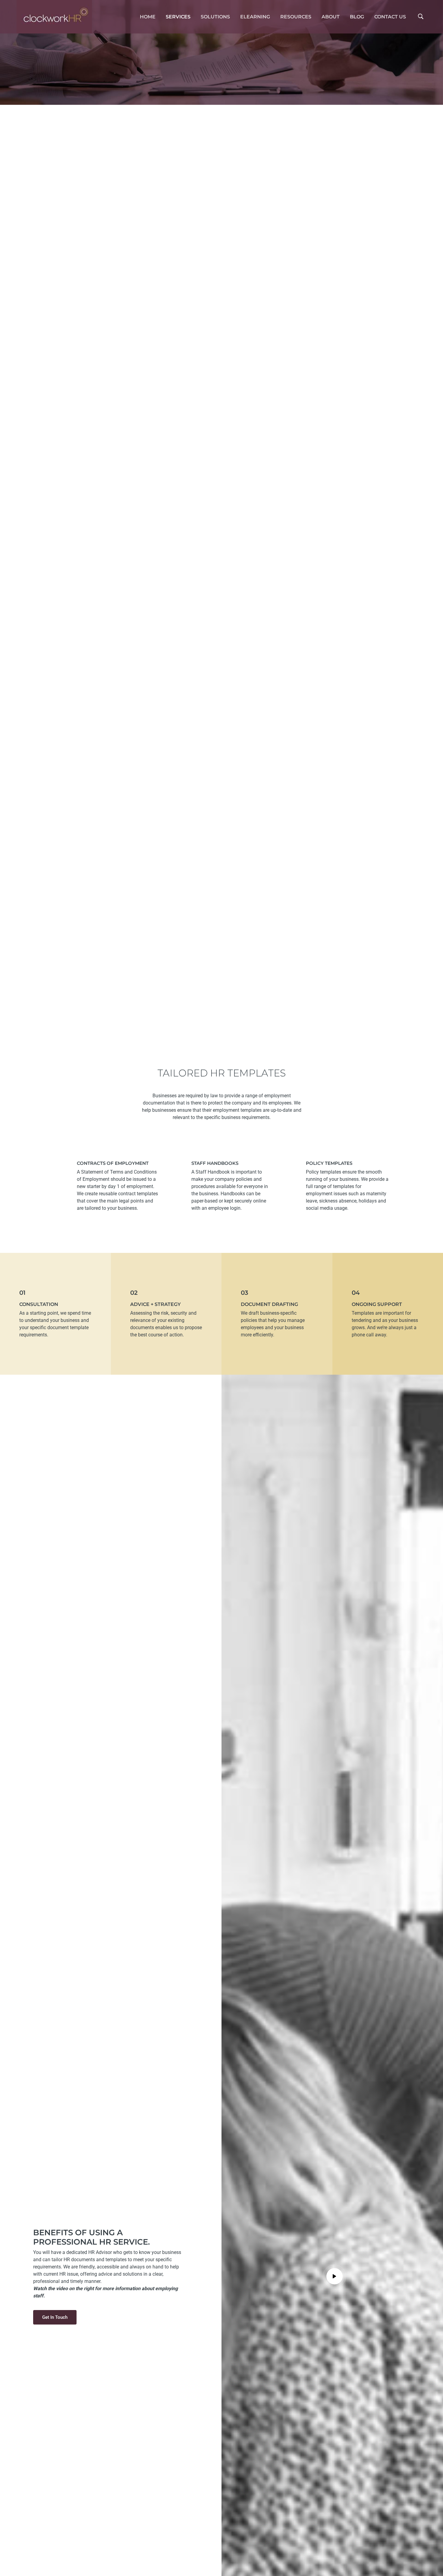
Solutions (215, 17)
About (331, 17)
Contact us (390, 17)
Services (178, 17)
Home (148, 17)
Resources (296, 17)
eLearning (255, 17)
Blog (357, 17)
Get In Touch (55, 2317)
